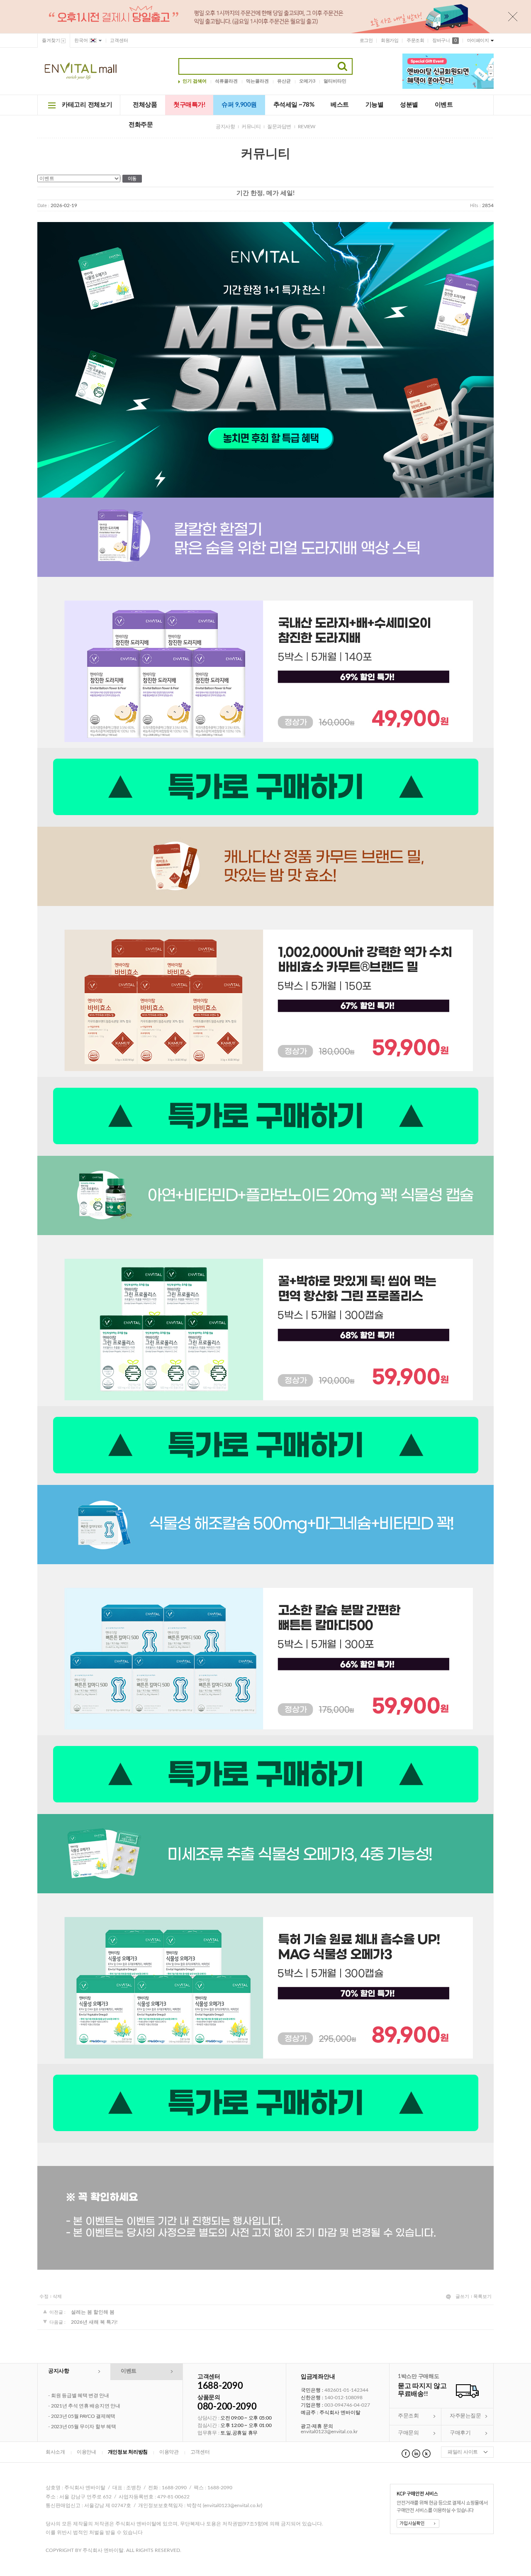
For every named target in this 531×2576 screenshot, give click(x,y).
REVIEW (307, 127)
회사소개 (55, 2452)
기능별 (375, 105)
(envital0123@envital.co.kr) (233, 2506)
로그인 (366, 40)
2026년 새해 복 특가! (94, 2322)
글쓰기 (462, 2296)
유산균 (284, 81)
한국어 (81, 40)
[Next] (491, 74)
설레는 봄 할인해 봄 (93, 2312)
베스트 (340, 105)
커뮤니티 (251, 127)
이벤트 (444, 105)
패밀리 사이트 (463, 2452)
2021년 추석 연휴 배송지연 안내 (85, 2406)
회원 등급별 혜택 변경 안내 (80, 2395)
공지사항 (225, 127)
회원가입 (390, 40)
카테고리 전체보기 (87, 105)
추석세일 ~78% (294, 105)
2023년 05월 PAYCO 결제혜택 (83, 2416)
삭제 (57, 2296)
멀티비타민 (335, 81)
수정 (44, 2296)
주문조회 (415, 40)
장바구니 (444, 40)
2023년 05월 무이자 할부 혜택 (83, 2427)
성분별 (409, 105)
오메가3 (307, 81)
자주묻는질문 (465, 2416)
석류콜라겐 (226, 81)
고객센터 (119, 40)
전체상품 (145, 105)
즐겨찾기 (51, 40)
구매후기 (460, 2433)
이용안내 (86, 2452)
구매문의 (408, 2433)
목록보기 (482, 2296)
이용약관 (169, 2452)
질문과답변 (279, 127)
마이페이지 (478, 40)
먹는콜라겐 (257, 81)
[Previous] (491, 67)
